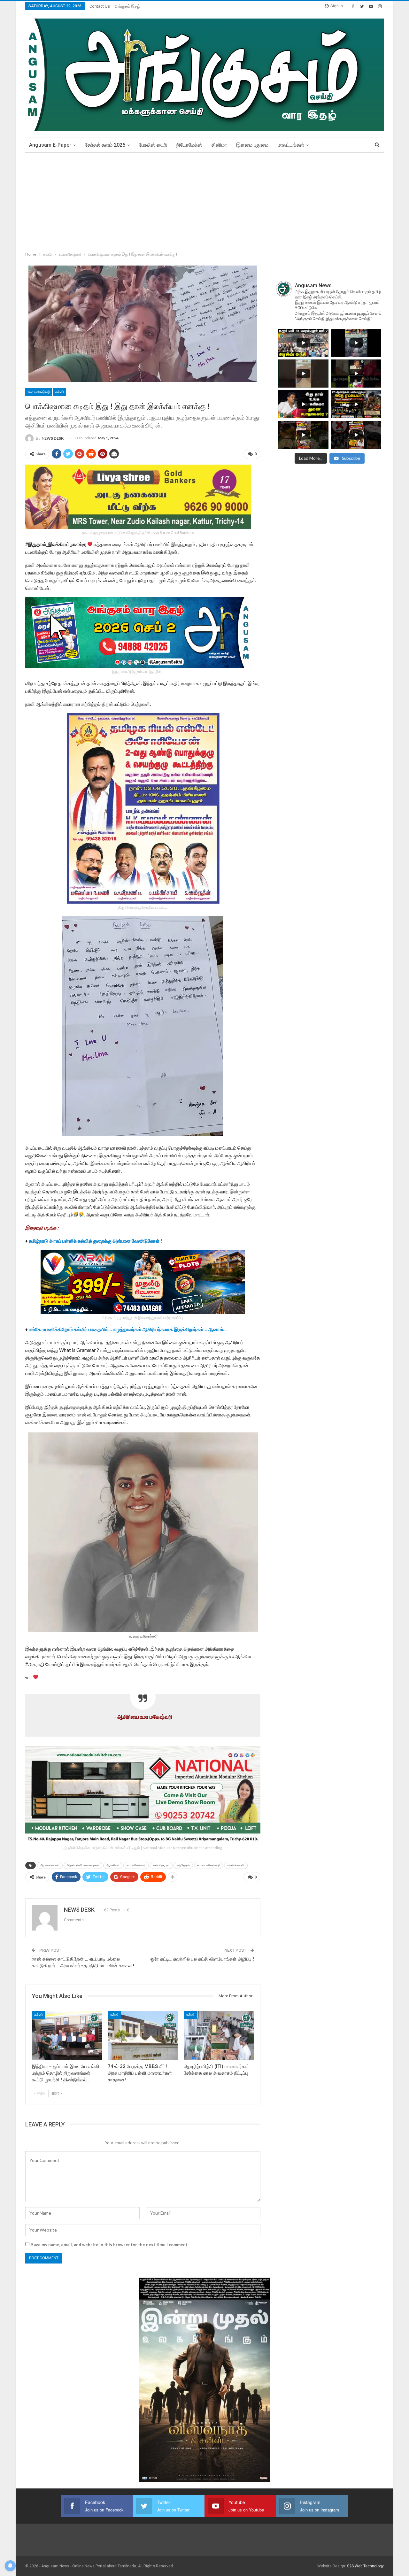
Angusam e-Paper (50, 145)
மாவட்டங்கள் (291, 145)
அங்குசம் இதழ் (127, 6)
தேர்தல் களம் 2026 (105, 145)
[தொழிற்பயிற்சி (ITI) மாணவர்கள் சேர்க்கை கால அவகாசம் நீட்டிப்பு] (219, 2036)
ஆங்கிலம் (113, 1865)
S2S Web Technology (365, 2566)
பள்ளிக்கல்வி (236, 1865)
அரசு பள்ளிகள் (50, 1865)
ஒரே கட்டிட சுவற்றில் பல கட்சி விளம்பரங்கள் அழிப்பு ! (202, 1959)
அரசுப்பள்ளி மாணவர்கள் (83, 1865)
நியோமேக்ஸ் (189, 145)
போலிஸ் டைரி (153, 145)
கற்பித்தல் (183, 1865)
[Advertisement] (204, 201)
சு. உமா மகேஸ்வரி (208, 1865)
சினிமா (219, 145)
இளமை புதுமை (252, 145)
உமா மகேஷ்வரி (39, 392)
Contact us (100, 6)
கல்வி (60, 392)
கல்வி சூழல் (161, 1865)
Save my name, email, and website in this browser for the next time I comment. (110, 2245)
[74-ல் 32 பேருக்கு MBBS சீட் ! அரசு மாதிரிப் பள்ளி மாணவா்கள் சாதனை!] (143, 2036)
